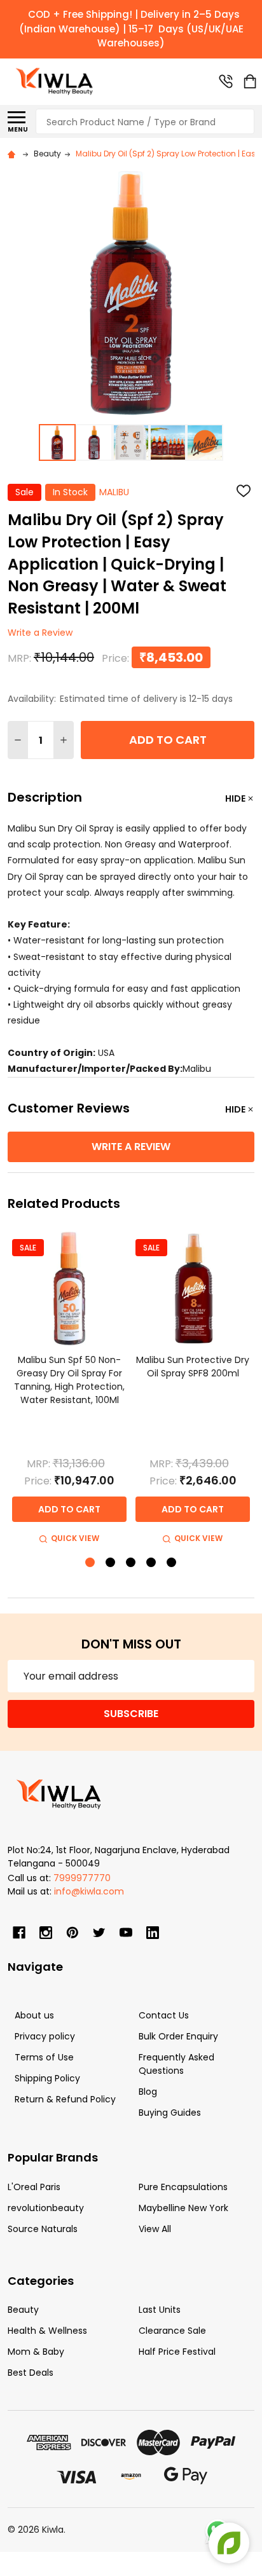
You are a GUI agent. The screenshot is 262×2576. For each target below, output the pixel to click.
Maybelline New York (183, 2208)
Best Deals (31, 2373)
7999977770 (82, 1878)
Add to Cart (168, 740)
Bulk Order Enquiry (178, 2036)
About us (34, 2015)
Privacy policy (45, 2036)
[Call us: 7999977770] (226, 81)
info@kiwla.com (89, 1891)
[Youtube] (126, 1933)
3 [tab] (131, 1563)
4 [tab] (152, 1563)
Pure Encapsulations (183, 2187)
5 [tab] (172, 1563)
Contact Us (164, 2015)
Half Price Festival (177, 2352)
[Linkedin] (153, 1933)
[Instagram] (46, 1933)
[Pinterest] (72, 1933)
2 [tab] (111, 1563)
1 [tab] (91, 1563)
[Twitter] (99, 1933)
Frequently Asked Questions (176, 2064)
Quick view (75, 1538)
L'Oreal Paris (34, 2187)
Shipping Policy (47, 2078)
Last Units (160, 2310)
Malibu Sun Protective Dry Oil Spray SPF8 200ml (193, 1367)
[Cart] (250, 81)
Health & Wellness (47, 2331)
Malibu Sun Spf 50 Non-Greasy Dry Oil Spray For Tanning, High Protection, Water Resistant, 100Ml (69, 1380)
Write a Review (40, 633)
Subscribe (131, 1714)
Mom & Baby (36, 2352)
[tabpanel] (69, 1389)
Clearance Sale (172, 2331)
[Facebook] (19, 1933)
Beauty (23, 2310)
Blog (148, 2092)
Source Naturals (43, 2229)
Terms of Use (44, 2057)
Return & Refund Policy (65, 2099)
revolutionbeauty (46, 2208)
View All (155, 2229)
